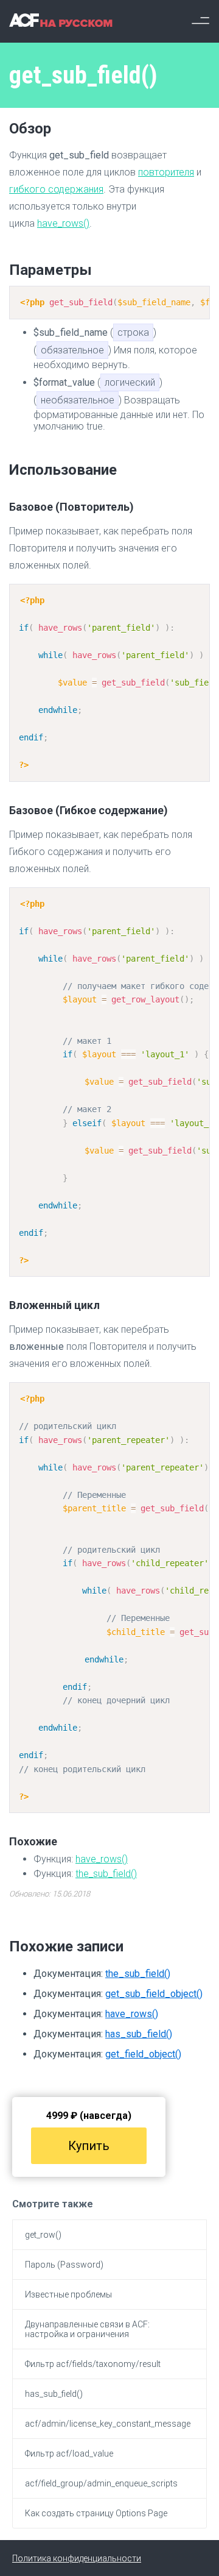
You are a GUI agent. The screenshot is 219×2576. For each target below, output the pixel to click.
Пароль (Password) (64, 2265)
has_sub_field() (139, 2034)
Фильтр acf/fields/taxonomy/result (93, 2364)
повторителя (166, 172)
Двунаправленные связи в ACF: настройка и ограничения (87, 2329)
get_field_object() (143, 2054)
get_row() (43, 2235)
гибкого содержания (56, 189)
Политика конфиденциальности (77, 2558)
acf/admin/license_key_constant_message (108, 2424)
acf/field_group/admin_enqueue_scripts (101, 2483)
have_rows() (63, 223)
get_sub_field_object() (154, 1994)
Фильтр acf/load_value (69, 2454)
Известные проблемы (68, 2294)
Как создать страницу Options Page (96, 2513)
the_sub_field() (106, 1874)
